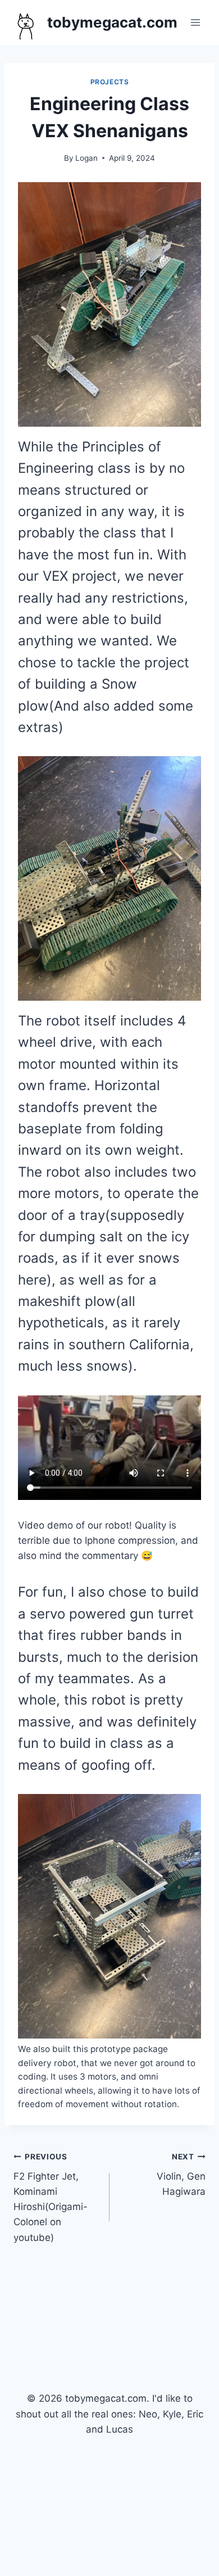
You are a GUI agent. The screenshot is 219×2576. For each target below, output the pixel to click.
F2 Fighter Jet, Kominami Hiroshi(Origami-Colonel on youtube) (51, 2197)
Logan (86, 158)
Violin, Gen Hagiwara (181, 2175)
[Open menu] (195, 22)
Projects (110, 82)
